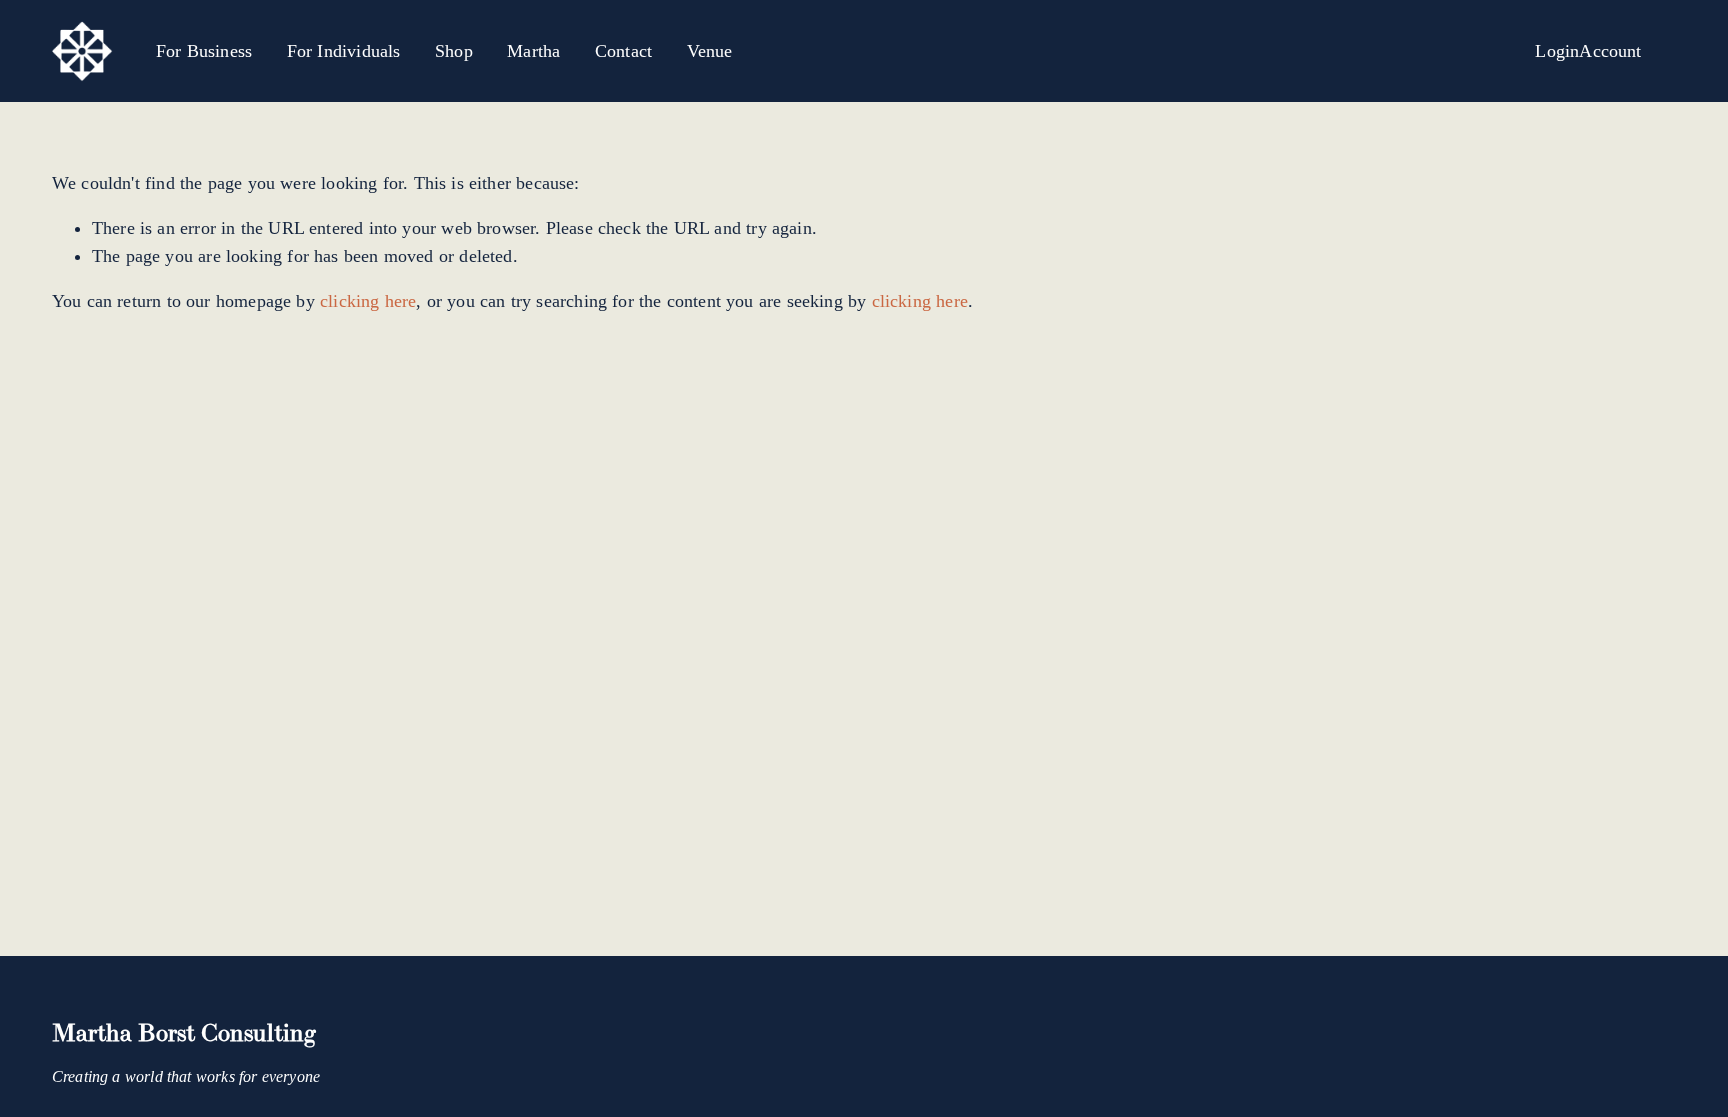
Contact (623, 51)
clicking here (368, 301)
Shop (454, 51)
